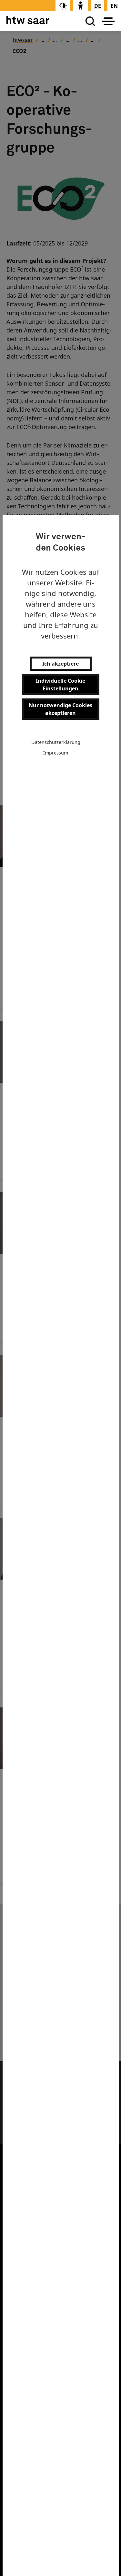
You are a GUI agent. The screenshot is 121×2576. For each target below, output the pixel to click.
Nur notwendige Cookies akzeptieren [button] (60, 709)
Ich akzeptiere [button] (60, 664)
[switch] (63, 6)
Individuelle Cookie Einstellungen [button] (60, 685)
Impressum (56, 753)
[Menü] (108, 21)
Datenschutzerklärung (56, 742)
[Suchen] (89, 21)
